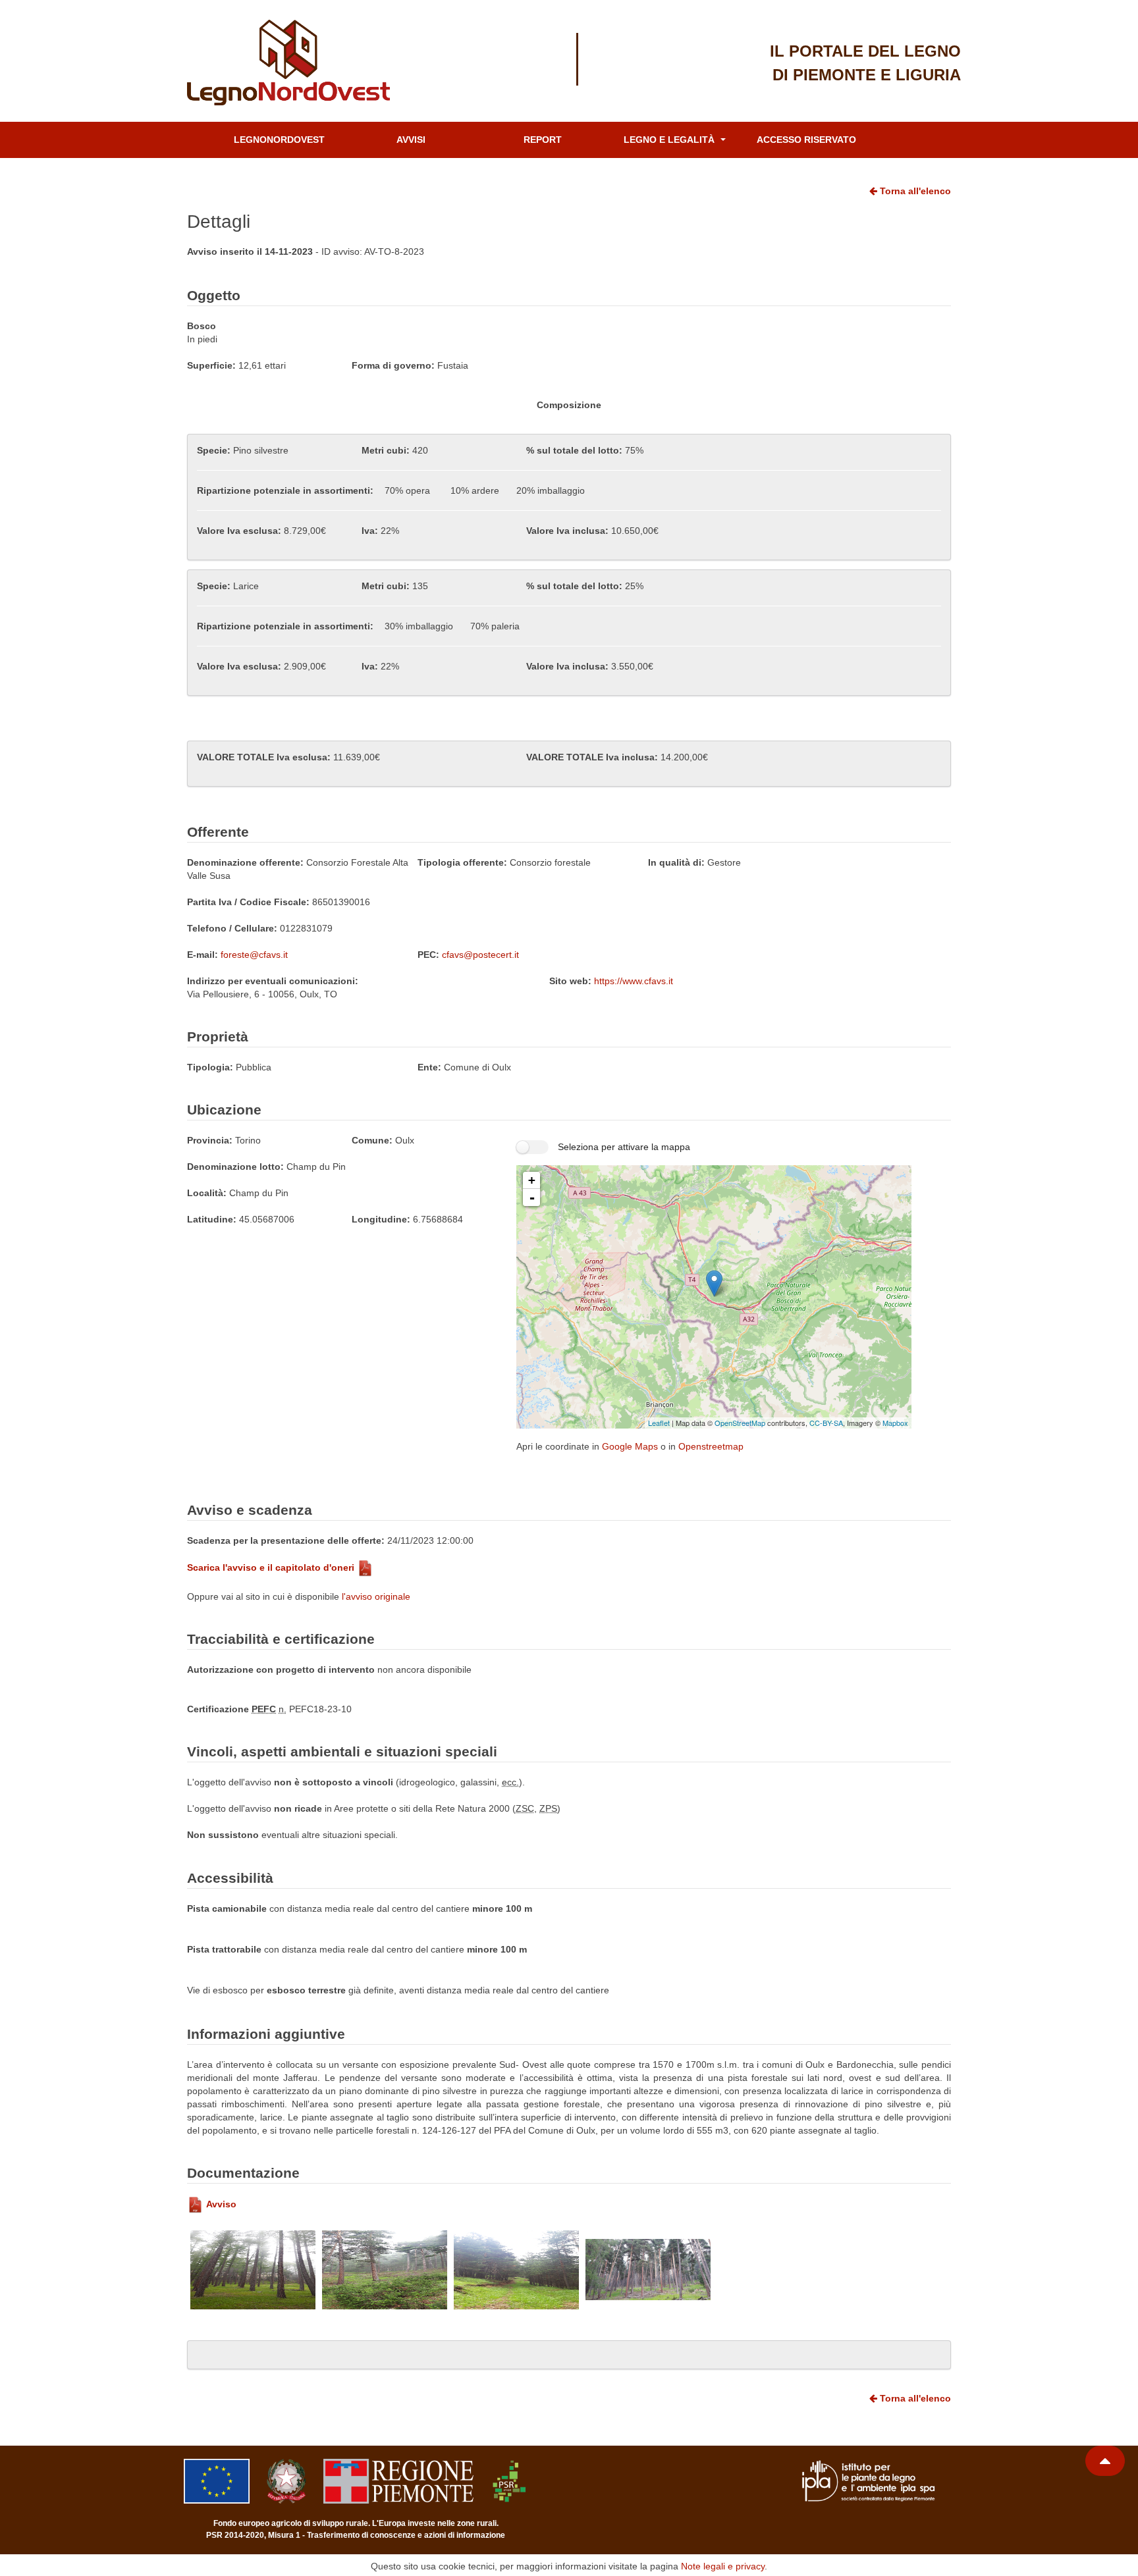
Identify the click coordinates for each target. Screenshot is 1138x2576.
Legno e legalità (670, 140)
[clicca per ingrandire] (253, 2270)
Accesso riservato (806, 140)
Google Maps (630, 1446)
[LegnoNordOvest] (302, 63)
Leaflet (659, 1423)
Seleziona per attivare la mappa (624, 1147)
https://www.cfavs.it (634, 981)
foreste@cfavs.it (254, 955)
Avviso (221, 2204)
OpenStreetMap (740, 1423)
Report (543, 140)
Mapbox (895, 1423)
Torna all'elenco (914, 191)
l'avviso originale (376, 1596)
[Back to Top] (1105, 2461)
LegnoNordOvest (279, 140)
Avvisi (411, 140)
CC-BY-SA (826, 1423)
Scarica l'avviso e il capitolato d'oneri (271, 1567)
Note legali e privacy (723, 2566)
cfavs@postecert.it (480, 955)
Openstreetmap (711, 1446)
